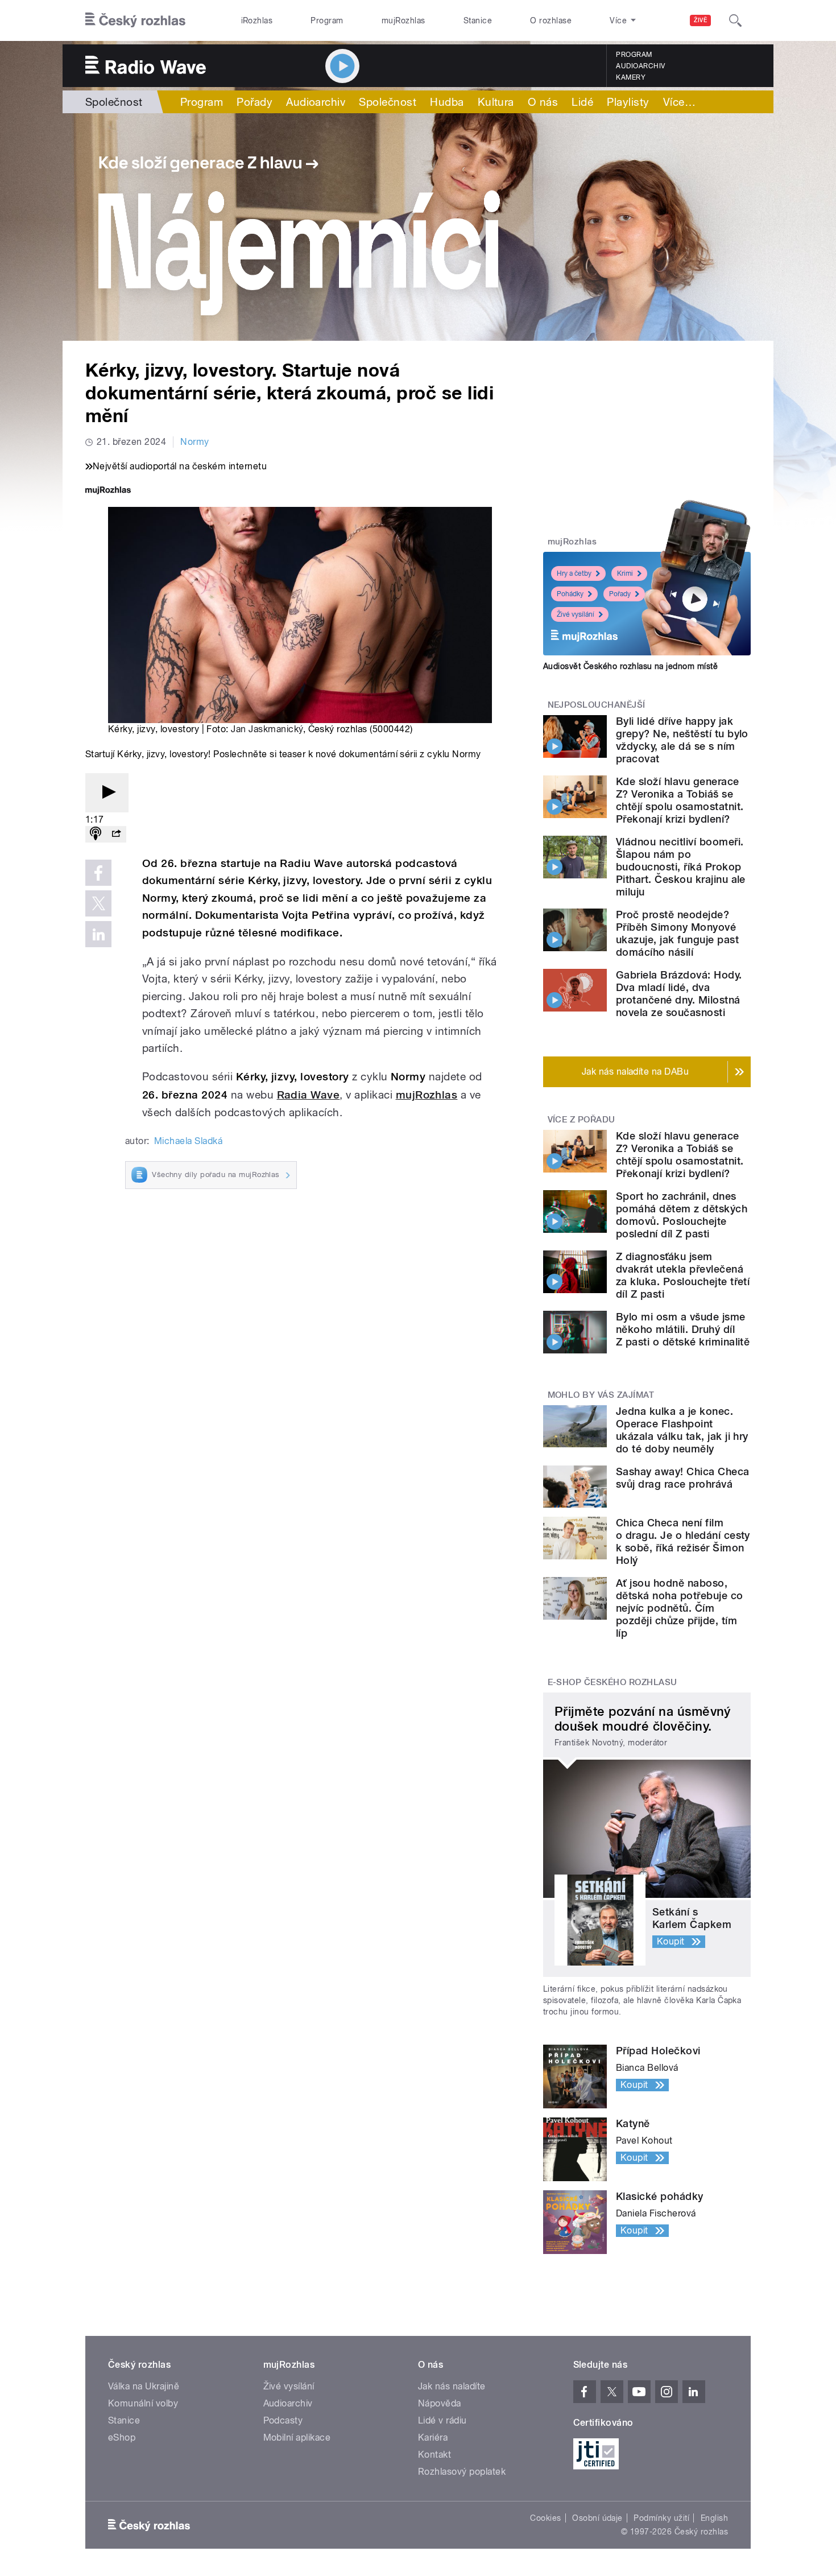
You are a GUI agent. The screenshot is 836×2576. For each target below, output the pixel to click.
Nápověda (440, 2403)
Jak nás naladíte (452, 2386)
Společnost (114, 102)
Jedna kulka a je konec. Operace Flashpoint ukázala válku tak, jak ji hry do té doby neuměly (682, 1430)
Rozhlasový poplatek (462, 2472)
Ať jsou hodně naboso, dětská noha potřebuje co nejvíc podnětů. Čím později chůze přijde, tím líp (680, 1608)
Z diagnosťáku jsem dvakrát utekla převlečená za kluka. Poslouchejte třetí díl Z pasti (683, 1275)
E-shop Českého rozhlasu (612, 1682)
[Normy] (418, 227)
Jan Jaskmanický (267, 729)
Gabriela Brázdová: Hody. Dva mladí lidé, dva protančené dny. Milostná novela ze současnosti (679, 994)
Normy (194, 442)
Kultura (496, 102)
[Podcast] (96, 834)
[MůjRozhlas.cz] (108, 491)
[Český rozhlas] (135, 20)
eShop (122, 2437)
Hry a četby (574, 573)
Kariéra (433, 2437)
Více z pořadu (582, 1120)
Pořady (254, 102)
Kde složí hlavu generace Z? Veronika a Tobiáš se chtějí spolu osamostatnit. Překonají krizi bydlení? (680, 800)
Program (327, 20)
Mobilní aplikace (297, 2437)
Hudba (447, 102)
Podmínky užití (661, 2518)
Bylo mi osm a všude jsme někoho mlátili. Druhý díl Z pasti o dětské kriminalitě (683, 1329)
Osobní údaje (597, 2518)
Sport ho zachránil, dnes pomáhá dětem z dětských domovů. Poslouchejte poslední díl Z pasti (682, 1215)
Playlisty (628, 102)
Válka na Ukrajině (144, 2386)
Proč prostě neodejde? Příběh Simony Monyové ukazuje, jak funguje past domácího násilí (677, 933)
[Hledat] (735, 20)
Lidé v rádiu (442, 2420)
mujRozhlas (403, 20)
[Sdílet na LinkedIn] (98, 934)
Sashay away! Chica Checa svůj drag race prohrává (683, 1478)
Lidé (582, 102)
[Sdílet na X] (98, 903)
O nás (543, 102)
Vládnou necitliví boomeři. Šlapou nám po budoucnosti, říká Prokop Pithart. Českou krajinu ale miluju (681, 867)
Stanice (478, 20)
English (714, 2518)
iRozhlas (257, 20)
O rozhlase (551, 20)
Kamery (631, 77)
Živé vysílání (576, 614)
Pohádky (570, 594)
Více (679, 102)
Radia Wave (309, 1095)
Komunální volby (143, 2403)
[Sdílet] (116, 834)
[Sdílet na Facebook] (98, 873)
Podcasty (283, 2420)
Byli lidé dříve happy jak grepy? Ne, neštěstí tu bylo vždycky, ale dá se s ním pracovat (682, 740)
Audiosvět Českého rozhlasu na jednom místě (630, 666)
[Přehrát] (107, 793)
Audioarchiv (640, 66)
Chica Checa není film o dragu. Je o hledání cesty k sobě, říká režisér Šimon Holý (683, 1541)
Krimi (625, 573)
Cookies (545, 2518)
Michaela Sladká (188, 1141)
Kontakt (434, 2455)
